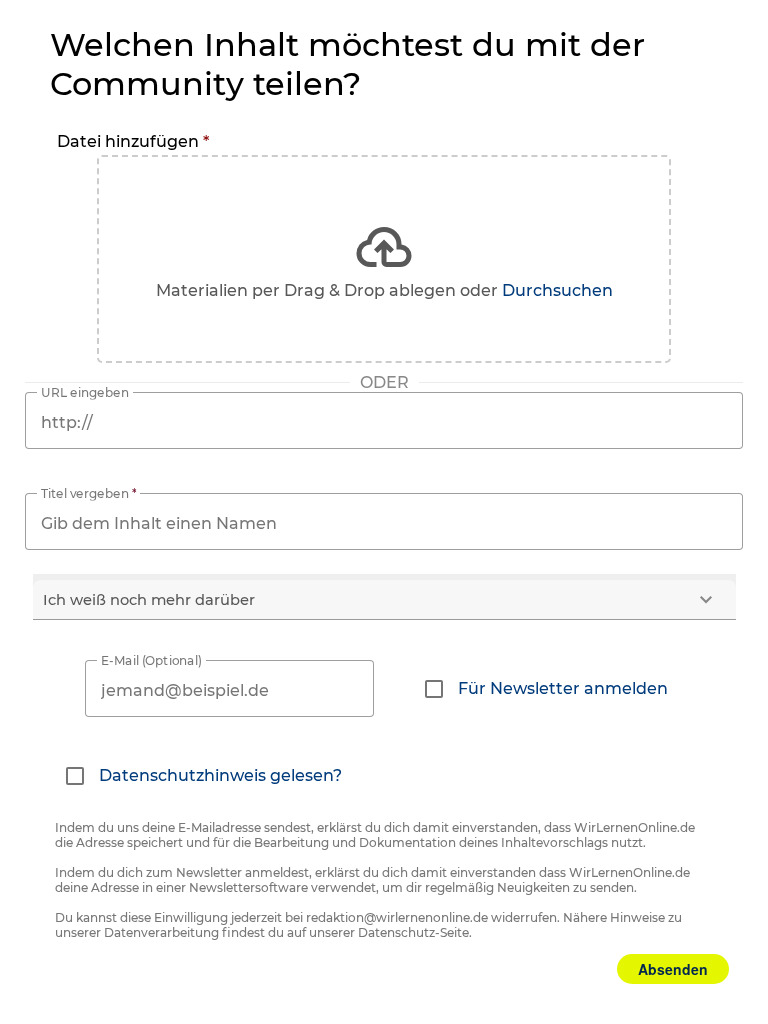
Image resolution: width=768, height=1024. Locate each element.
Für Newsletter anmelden (563, 688)
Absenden (673, 969)
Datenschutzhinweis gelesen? (220, 775)
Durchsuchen (557, 290)
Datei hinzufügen (133, 141)
